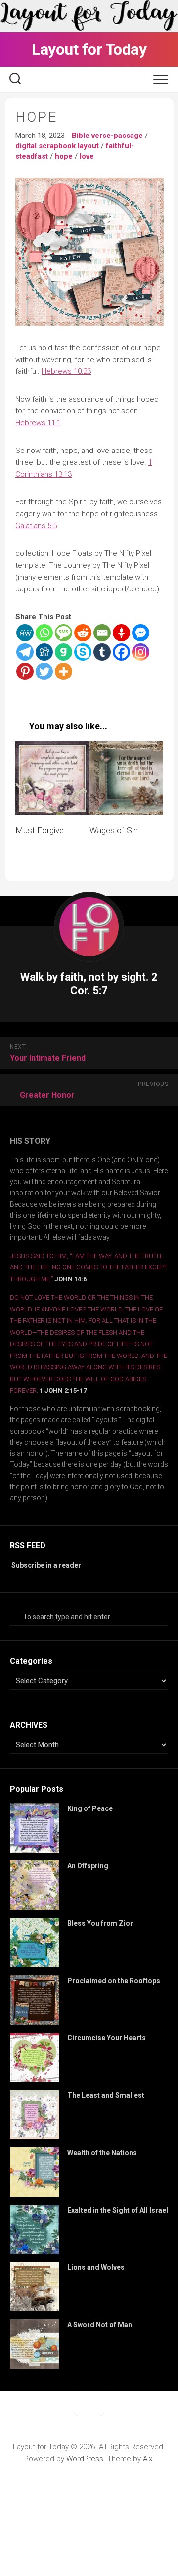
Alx (148, 2459)
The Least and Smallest (106, 2095)
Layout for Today (89, 49)
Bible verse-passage (107, 136)
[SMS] (64, 633)
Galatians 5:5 (36, 526)
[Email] (102, 633)
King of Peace (90, 1808)
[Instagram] (141, 652)
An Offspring (88, 1866)
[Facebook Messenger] (141, 633)
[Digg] (44, 652)
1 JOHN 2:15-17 (63, 1390)
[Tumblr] (102, 652)
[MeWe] (25, 633)
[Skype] (83, 652)
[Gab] (64, 652)
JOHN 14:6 (70, 1279)
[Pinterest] (25, 671)
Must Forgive (40, 830)
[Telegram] (25, 652)
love (87, 156)
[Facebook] (121, 652)
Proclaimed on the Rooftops (114, 1981)
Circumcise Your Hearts (107, 2038)
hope (64, 156)
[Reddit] (83, 633)
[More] (64, 671)
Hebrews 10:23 (66, 371)
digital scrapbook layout (57, 146)
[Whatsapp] (44, 633)
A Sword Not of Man (100, 2325)
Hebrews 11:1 (38, 423)
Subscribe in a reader (46, 1565)
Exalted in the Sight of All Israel (118, 2210)
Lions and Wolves (96, 2267)
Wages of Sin (114, 830)
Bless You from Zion (101, 1923)
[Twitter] (44, 671)
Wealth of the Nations (102, 2153)
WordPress (85, 2459)
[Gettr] (121, 633)
